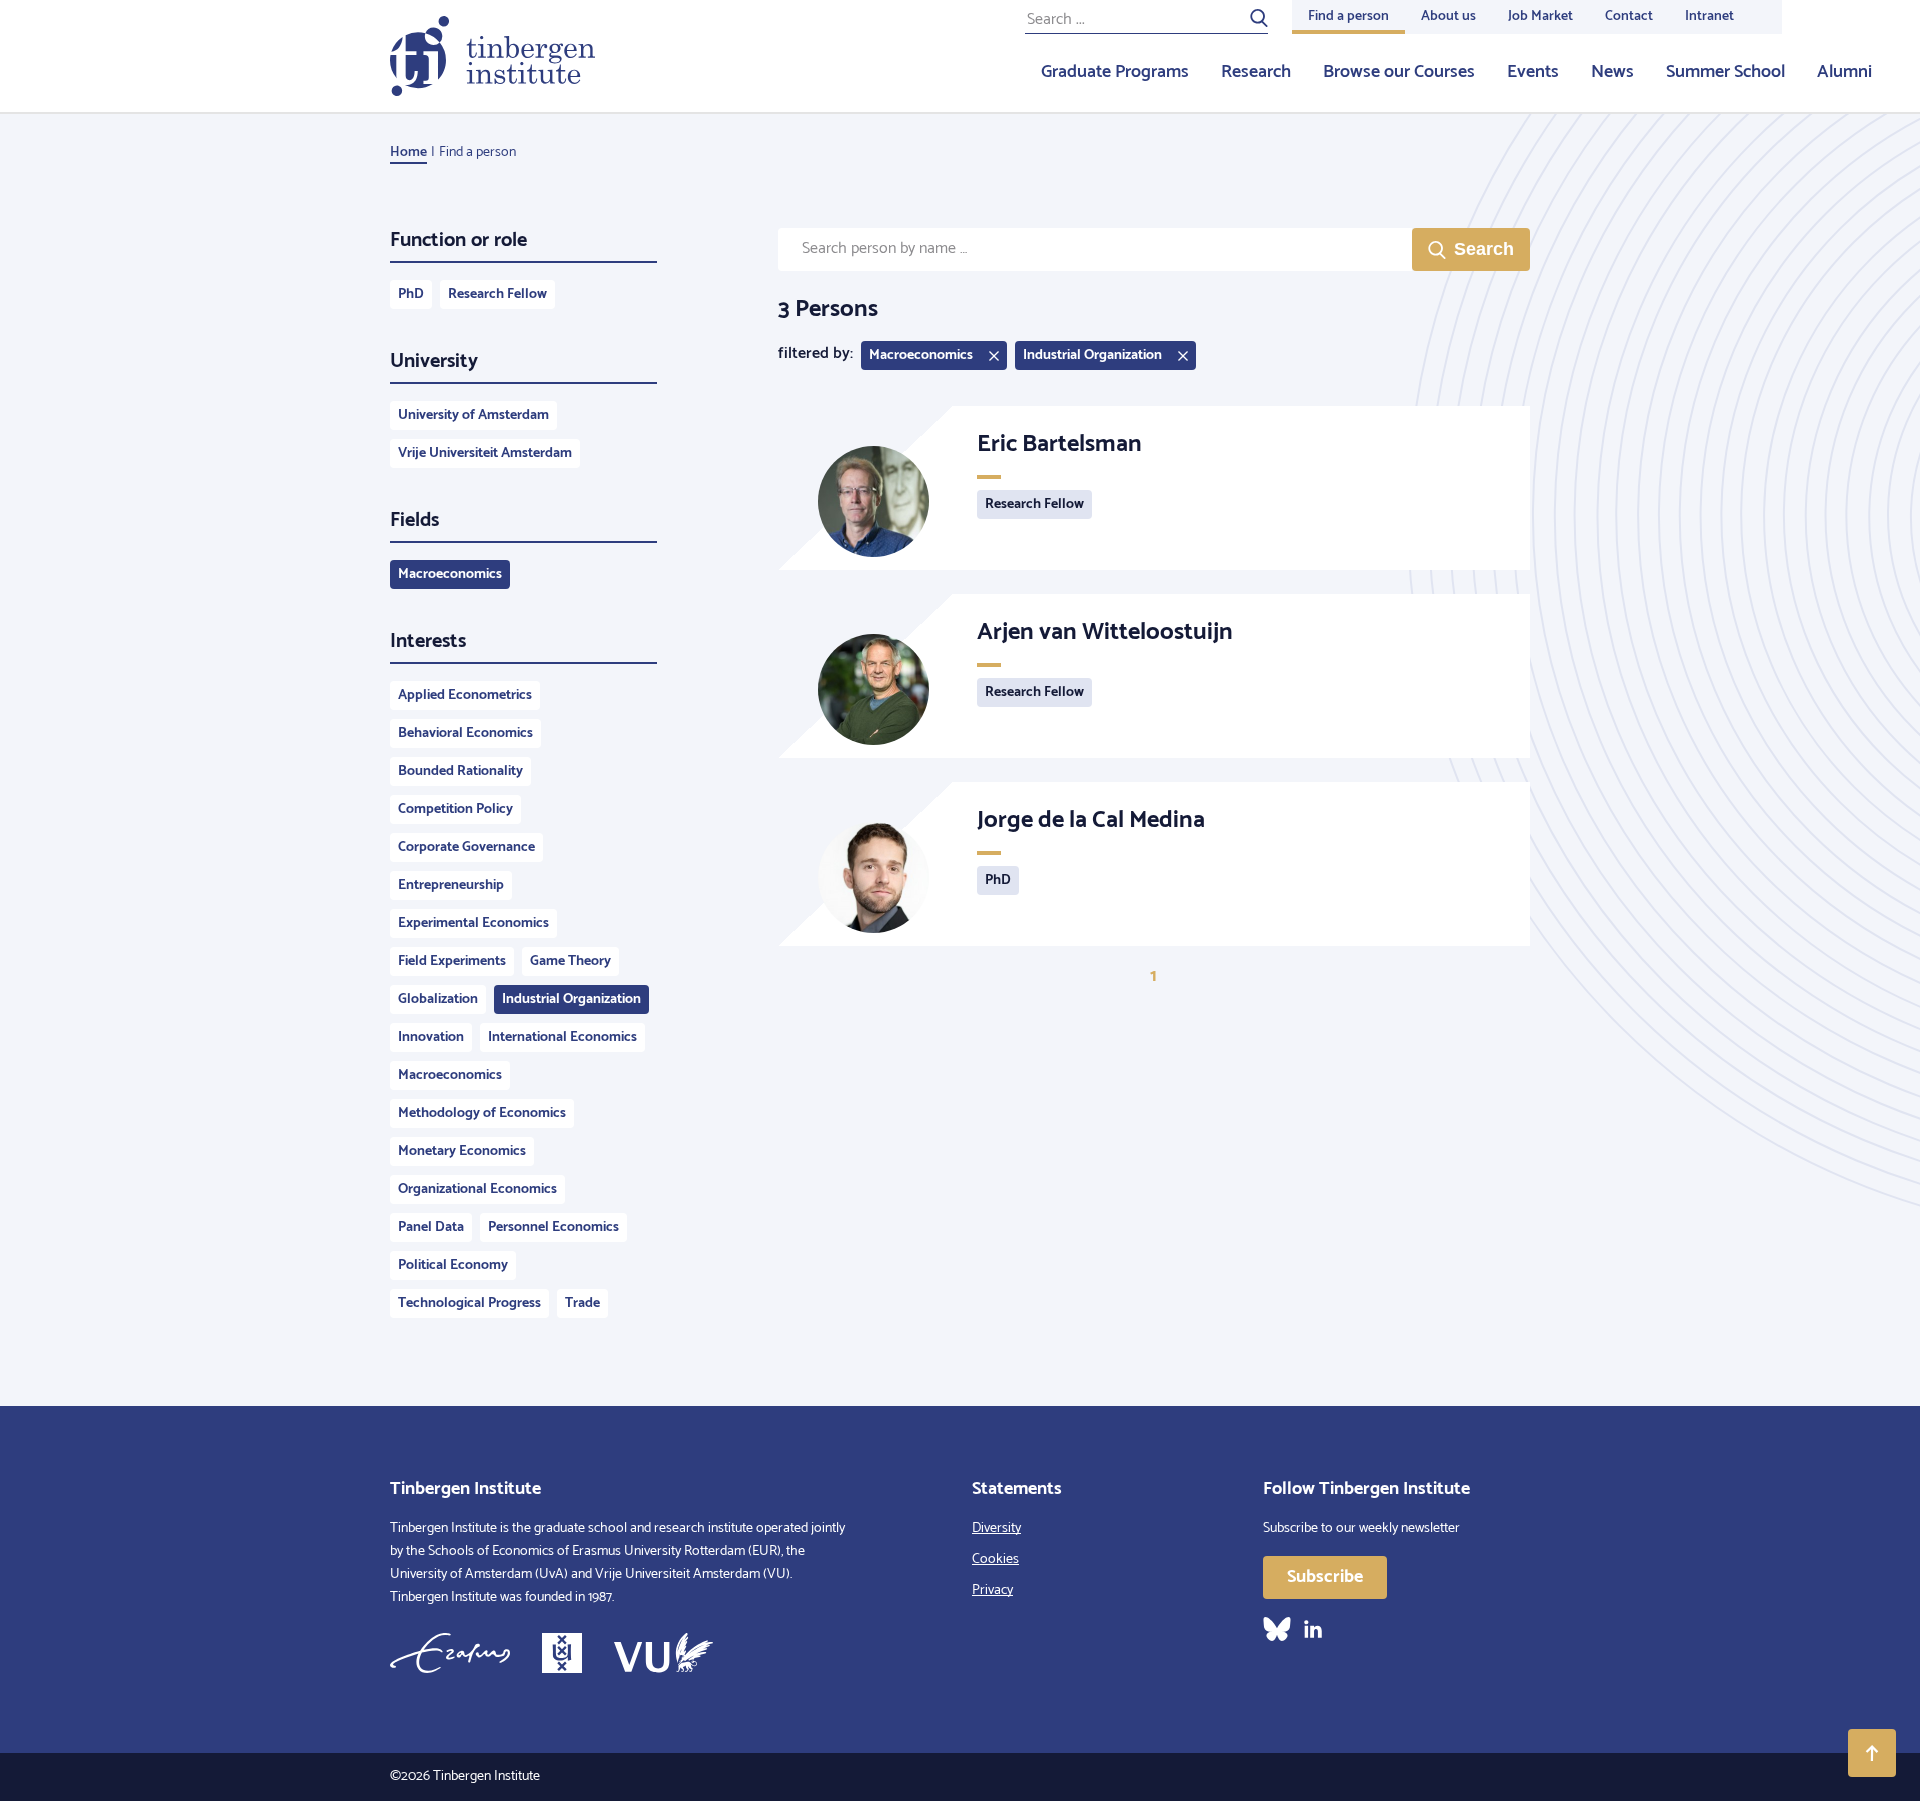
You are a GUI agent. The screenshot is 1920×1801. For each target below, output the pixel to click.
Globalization (438, 999)
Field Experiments (452, 961)
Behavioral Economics (465, 733)
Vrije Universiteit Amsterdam (485, 453)
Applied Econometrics (465, 695)
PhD (411, 294)
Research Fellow (497, 294)
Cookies (995, 1559)
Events (1533, 72)
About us (1448, 16)
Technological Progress (469, 1303)
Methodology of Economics (482, 1113)
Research (1256, 72)
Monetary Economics (462, 1151)
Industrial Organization (571, 999)
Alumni (1844, 72)
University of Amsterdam (473, 415)
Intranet (1709, 16)
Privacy (992, 1590)
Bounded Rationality (460, 771)
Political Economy (453, 1265)
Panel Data (431, 1227)
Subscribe (1325, 1577)
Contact (1629, 16)
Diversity (996, 1528)
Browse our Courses (1399, 72)
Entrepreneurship (451, 885)
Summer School (1725, 72)
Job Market (1540, 16)
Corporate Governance (466, 847)
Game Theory (570, 961)
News (1612, 72)
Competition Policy (455, 809)
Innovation (431, 1037)
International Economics (562, 1037)
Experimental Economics (473, 923)
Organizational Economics (477, 1189)
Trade (582, 1303)
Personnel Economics (553, 1227)
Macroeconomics (450, 574)
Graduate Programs (1115, 72)
